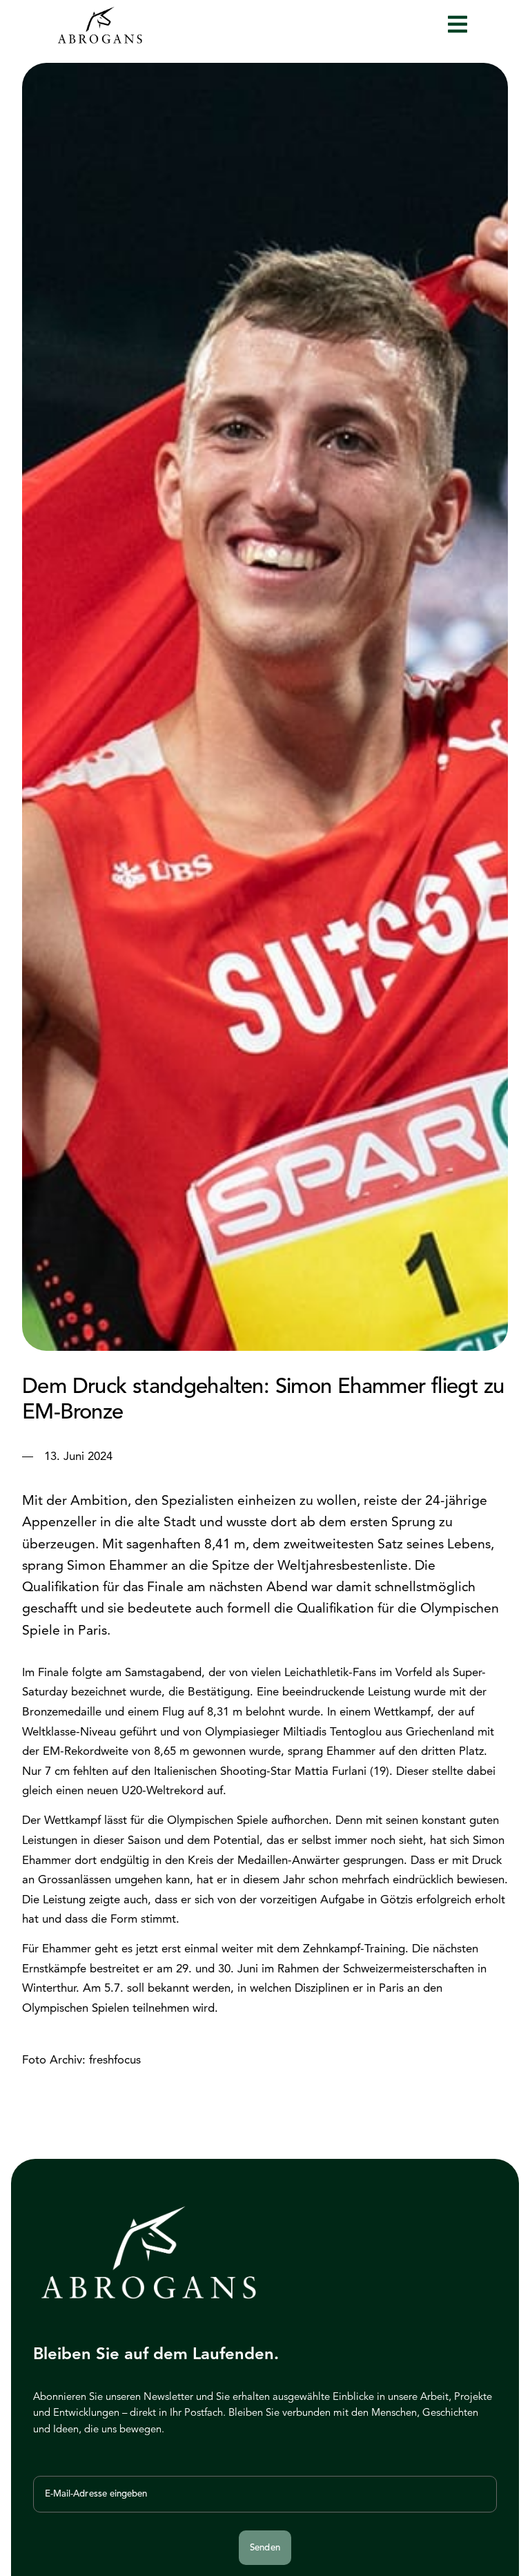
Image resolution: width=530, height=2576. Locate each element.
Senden (265, 2547)
